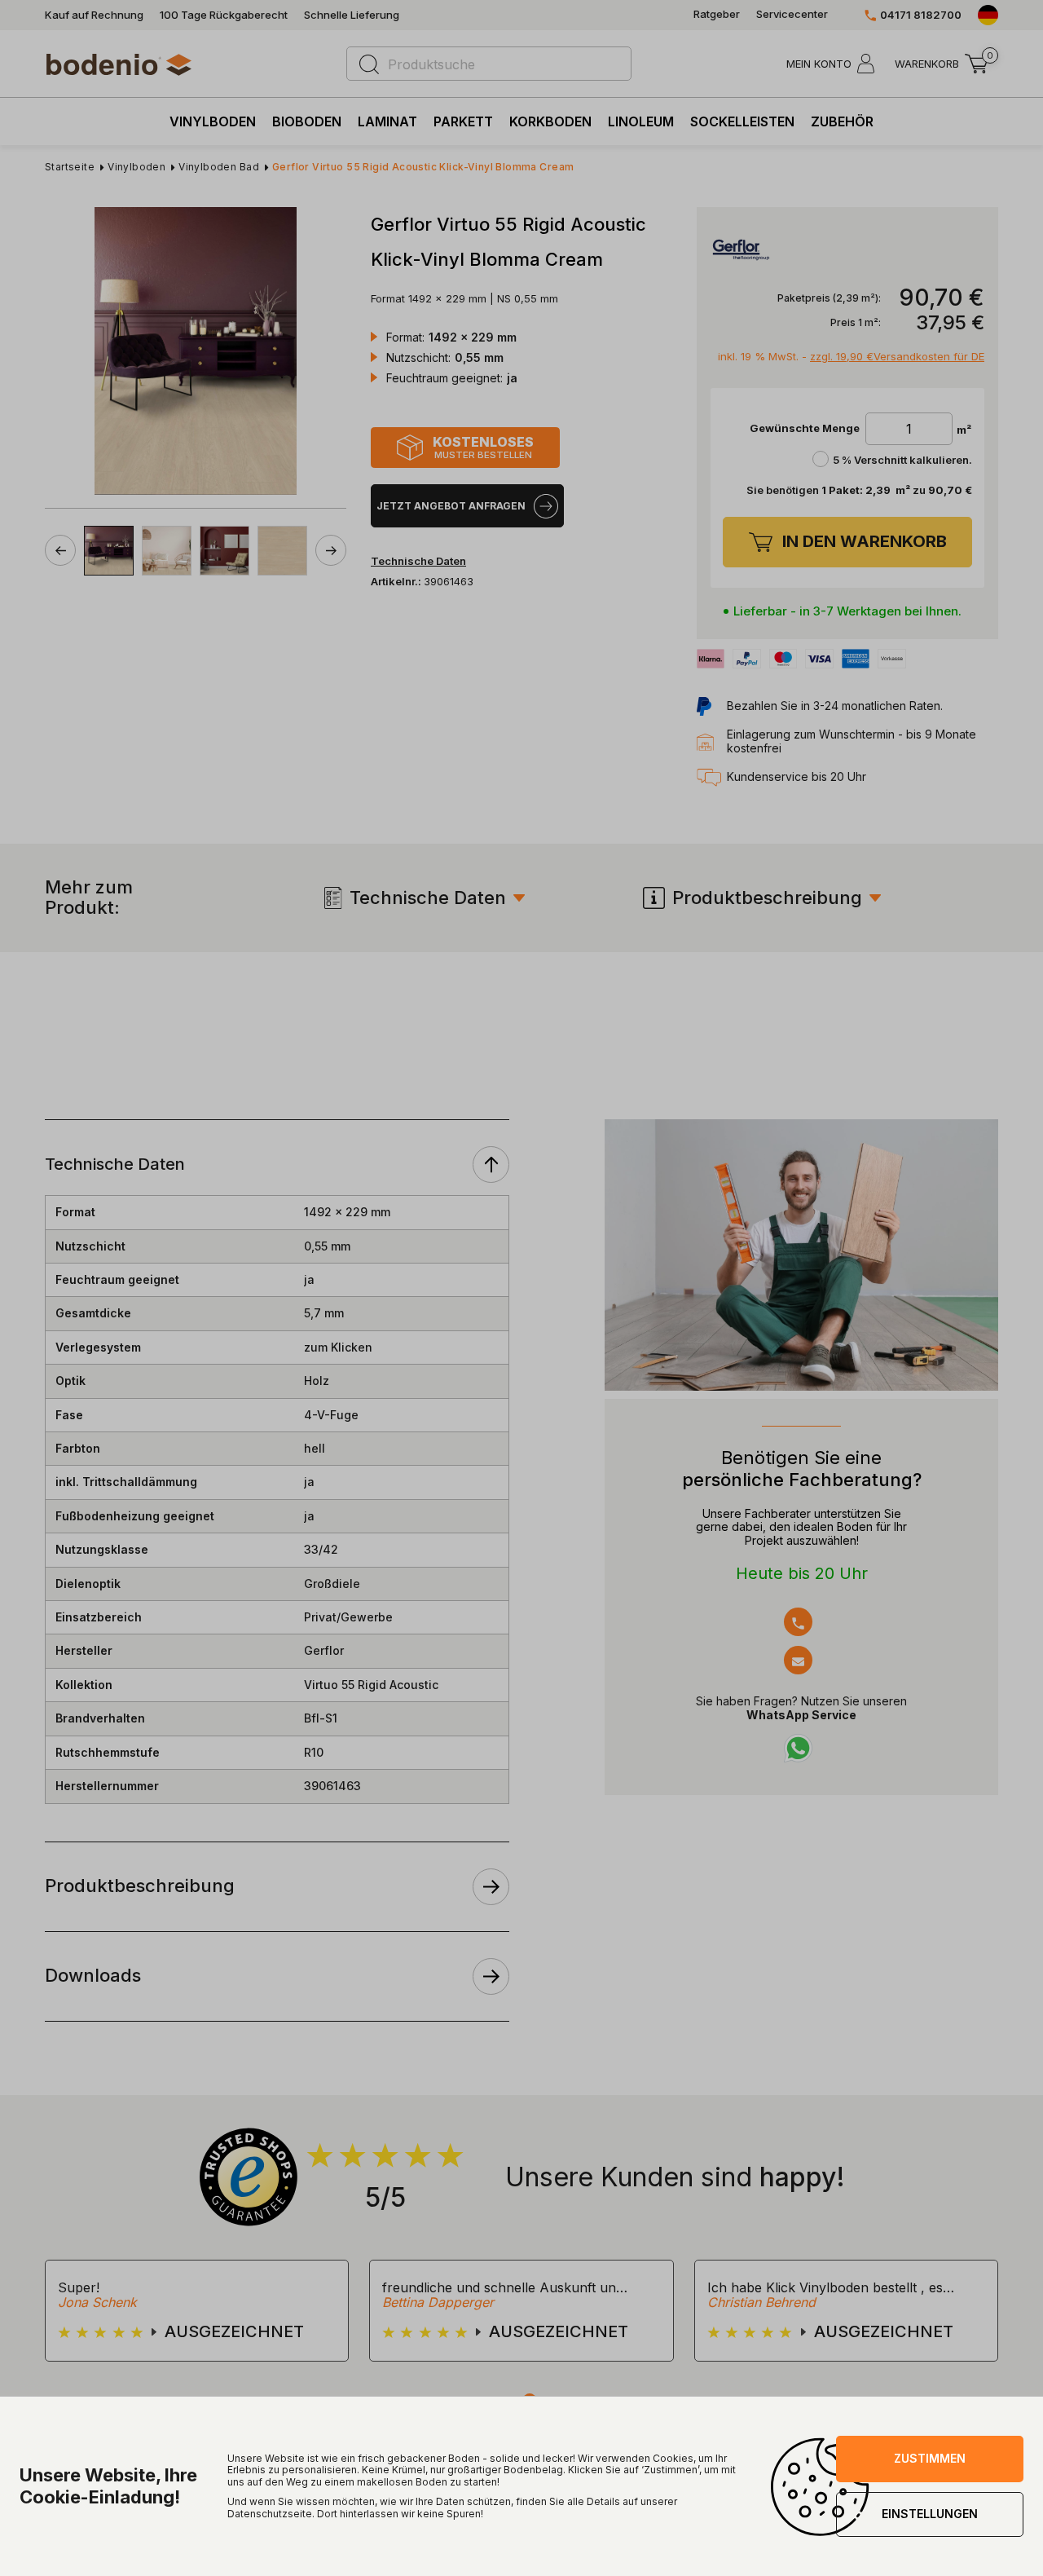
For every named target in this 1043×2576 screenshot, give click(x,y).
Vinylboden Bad (219, 167)
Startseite (70, 167)
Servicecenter (792, 14)
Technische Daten (428, 898)
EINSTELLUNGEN (930, 2514)
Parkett (463, 121)
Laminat (387, 121)
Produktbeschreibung (767, 898)
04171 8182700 (921, 15)
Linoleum (641, 121)
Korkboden (550, 121)
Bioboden (307, 121)
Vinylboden (213, 121)
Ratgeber (717, 14)
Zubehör (842, 121)
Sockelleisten (742, 121)
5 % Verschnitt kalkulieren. (902, 460)
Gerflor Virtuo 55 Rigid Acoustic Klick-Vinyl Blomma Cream (423, 167)
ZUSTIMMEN (930, 2458)
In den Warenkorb (865, 541)
